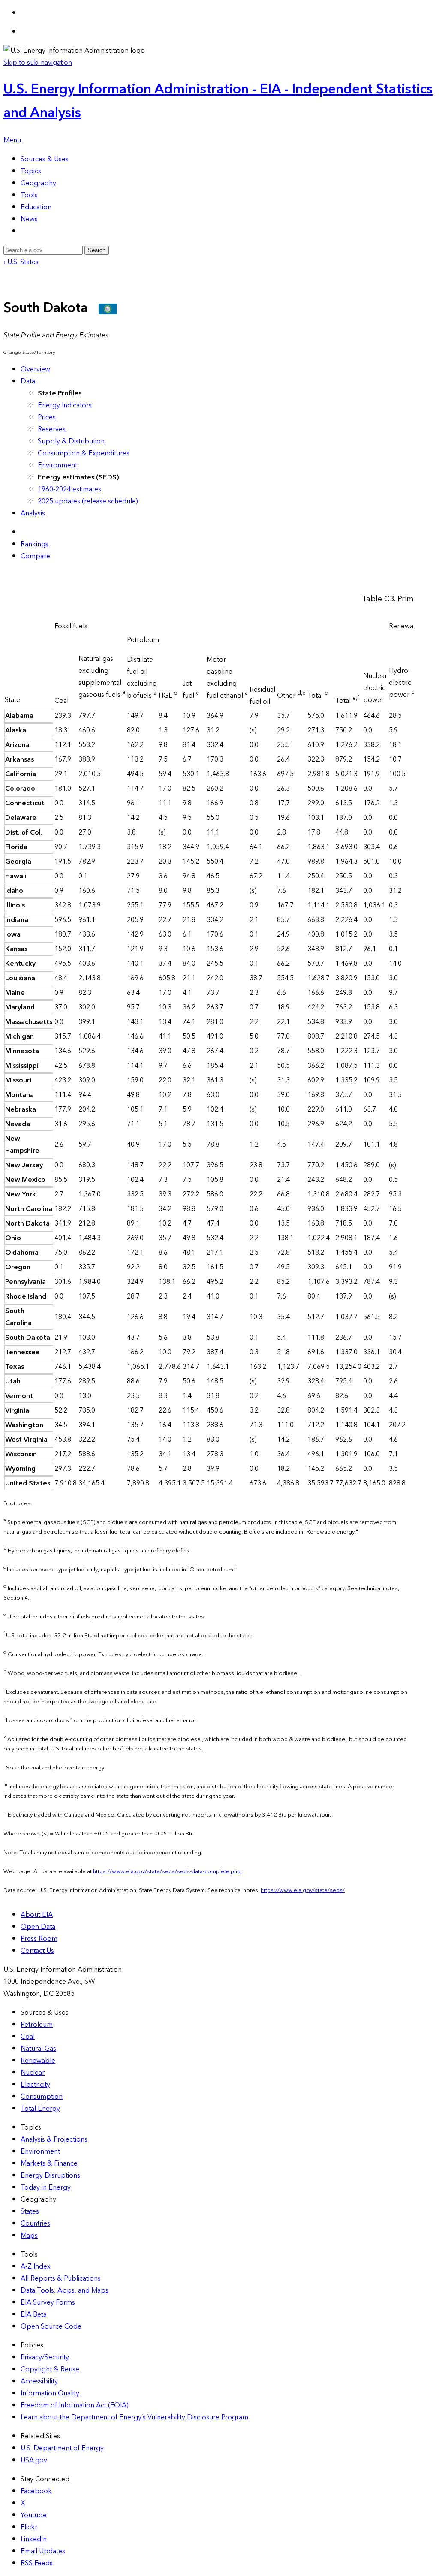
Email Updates (43, 2551)
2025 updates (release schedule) (88, 501)
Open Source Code (51, 2326)
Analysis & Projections (54, 2139)
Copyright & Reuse (50, 2369)
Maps (29, 2236)
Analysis (33, 513)
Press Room (39, 1939)
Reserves (52, 429)
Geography (38, 183)
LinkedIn (34, 2539)
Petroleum (37, 2025)
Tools (29, 195)
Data (28, 381)
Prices (47, 417)
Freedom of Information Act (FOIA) (75, 2405)
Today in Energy (46, 2187)
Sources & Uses (45, 159)
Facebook (36, 2491)
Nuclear (33, 2073)
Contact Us (37, 1951)
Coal (28, 2037)
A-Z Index (36, 2266)
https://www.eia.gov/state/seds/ (303, 1890)
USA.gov (34, 2460)
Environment (57, 465)
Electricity (35, 2085)
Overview (35, 369)
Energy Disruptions (50, 2175)
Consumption (42, 2097)
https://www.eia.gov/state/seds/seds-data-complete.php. (167, 1871)
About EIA (37, 1915)
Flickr (29, 2527)
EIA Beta (34, 2314)
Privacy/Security (45, 2357)
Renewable (38, 2061)
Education (36, 207)
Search (97, 250)
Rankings (35, 544)
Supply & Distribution (71, 441)
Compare (35, 556)
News (29, 219)
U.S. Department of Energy (62, 2448)
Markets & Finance (49, 2163)
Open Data (38, 1927)
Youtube (34, 2515)
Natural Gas (38, 2049)
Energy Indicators (65, 405)
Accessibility (39, 2381)
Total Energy (40, 2109)
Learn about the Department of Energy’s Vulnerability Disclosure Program (134, 2417)
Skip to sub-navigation (38, 63)
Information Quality (50, 2393)
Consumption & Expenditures (84, 453)
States (30, 2211)
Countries (35, 2223)
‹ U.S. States (21, 262)
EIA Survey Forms (48, 2302)
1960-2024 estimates (69, 489)
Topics (31, 171)
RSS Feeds (37, 2563)
